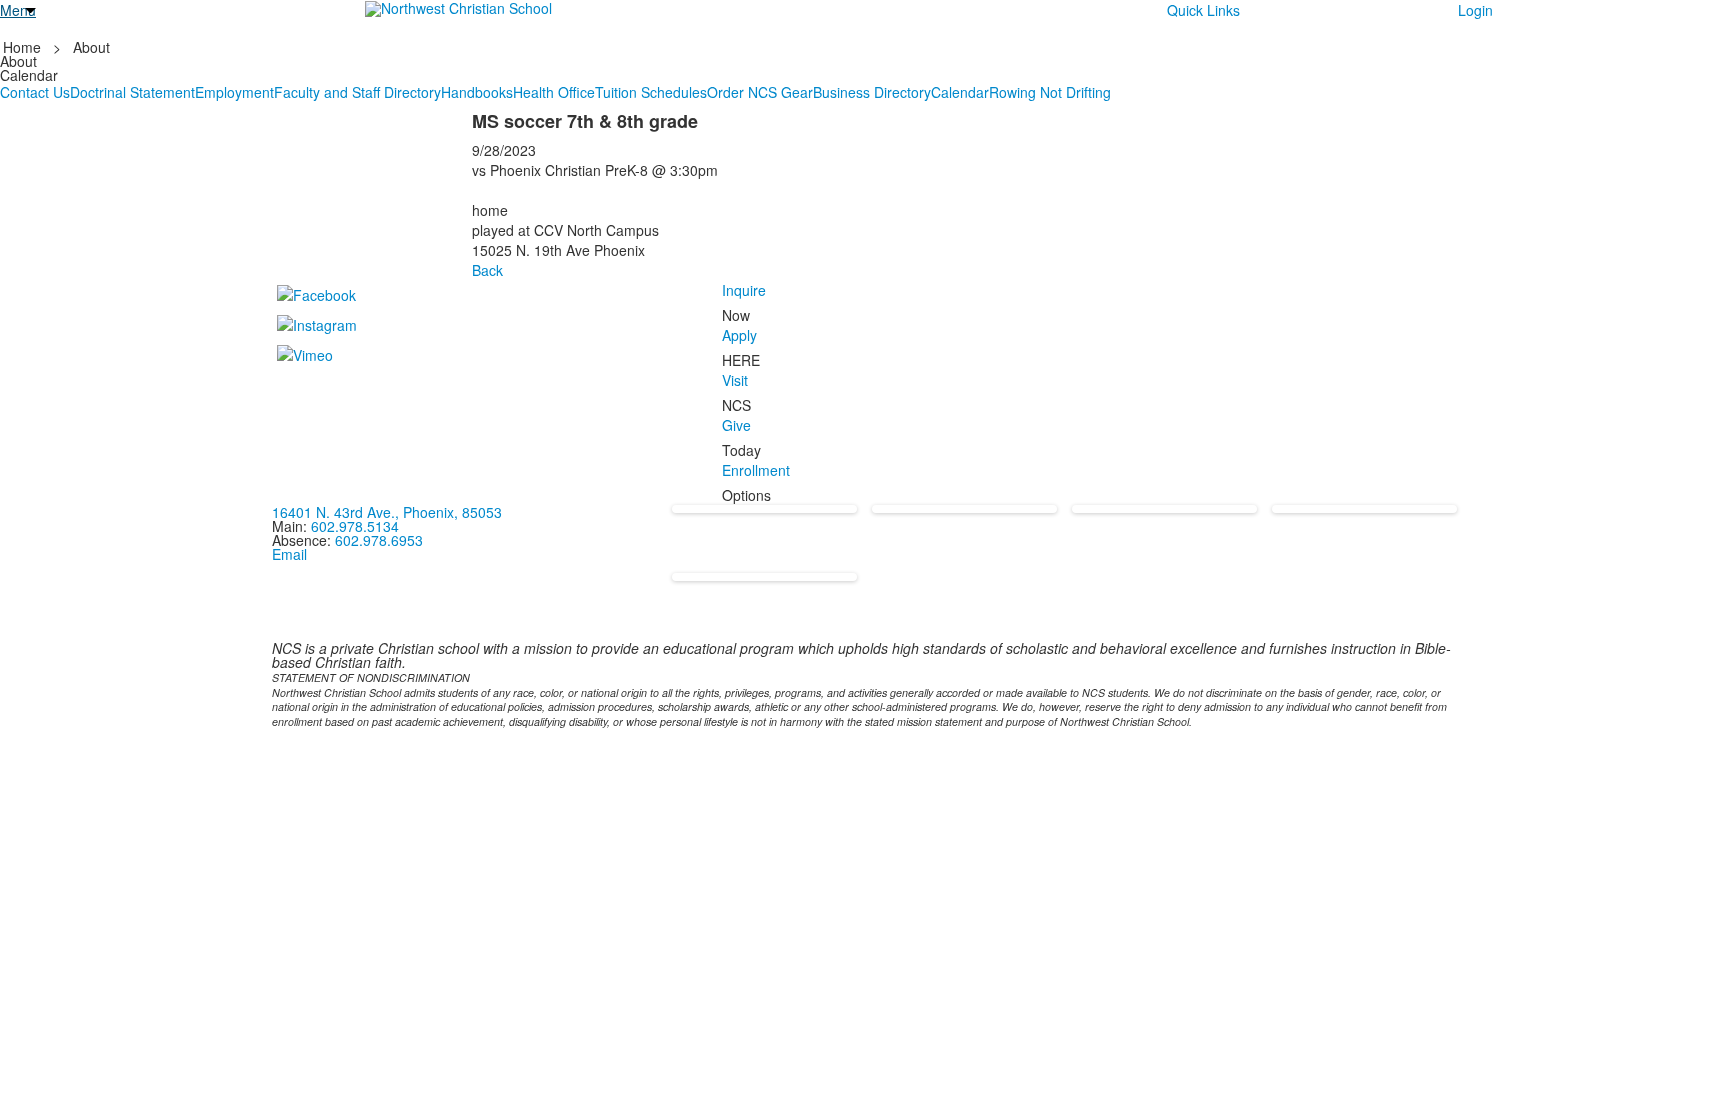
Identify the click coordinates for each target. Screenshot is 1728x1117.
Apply (739, 335)
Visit (735, 380)
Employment (234, 92)
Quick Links (1203, 10)
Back (487, 270)
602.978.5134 (355, 526)
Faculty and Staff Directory (357, 92)
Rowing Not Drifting (1050, 92)
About (91, 47)
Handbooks (477, 92)
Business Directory (872, 92)
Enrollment (756, 470)
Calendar (960, 92)
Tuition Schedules (651, 92)
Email (289, 554)
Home (24, 47)
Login (1475, 10)
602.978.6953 (379, 540)
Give (736, 425)
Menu (18, 10)
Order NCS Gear (760, 92)
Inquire (744, 290)
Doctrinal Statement (132, 92)
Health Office (554, 92)
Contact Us (35, 92)
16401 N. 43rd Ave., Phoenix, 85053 (387, 512)
